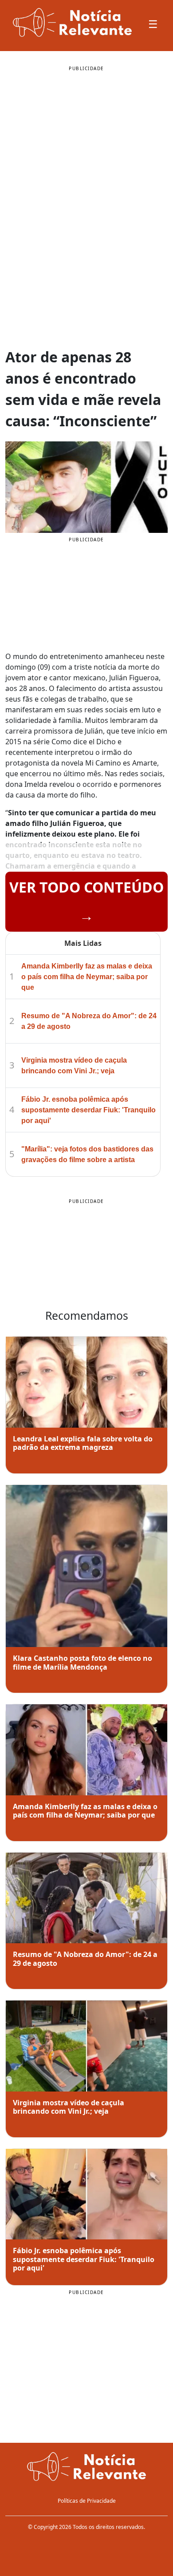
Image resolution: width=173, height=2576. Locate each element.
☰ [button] (153, 24)
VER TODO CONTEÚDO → (86, 901)
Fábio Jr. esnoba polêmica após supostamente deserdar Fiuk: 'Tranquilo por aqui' (88, 1110)
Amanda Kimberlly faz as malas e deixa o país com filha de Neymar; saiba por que (87, 977)
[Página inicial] (86, 2468)
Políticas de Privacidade (87, 2501)
